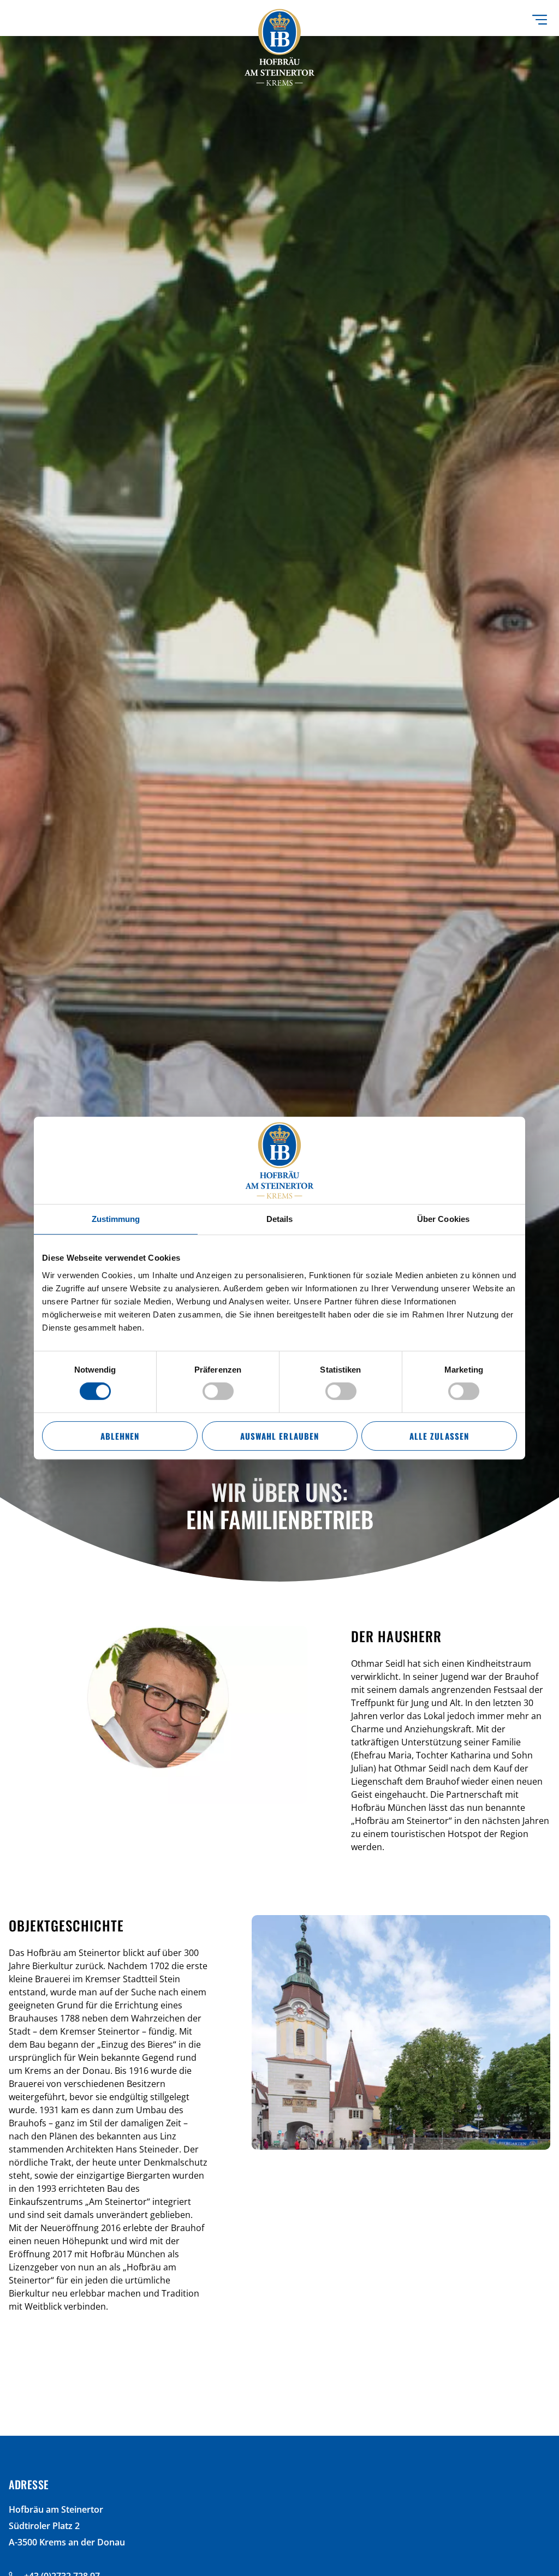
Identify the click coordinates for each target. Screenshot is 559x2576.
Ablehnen (120, 1436)
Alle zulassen (439, 1436)
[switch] (218, 1391)
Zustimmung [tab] (116, 1219)
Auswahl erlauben (279, 1436)
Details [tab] (280, 1219)
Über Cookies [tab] (443, 1219)
